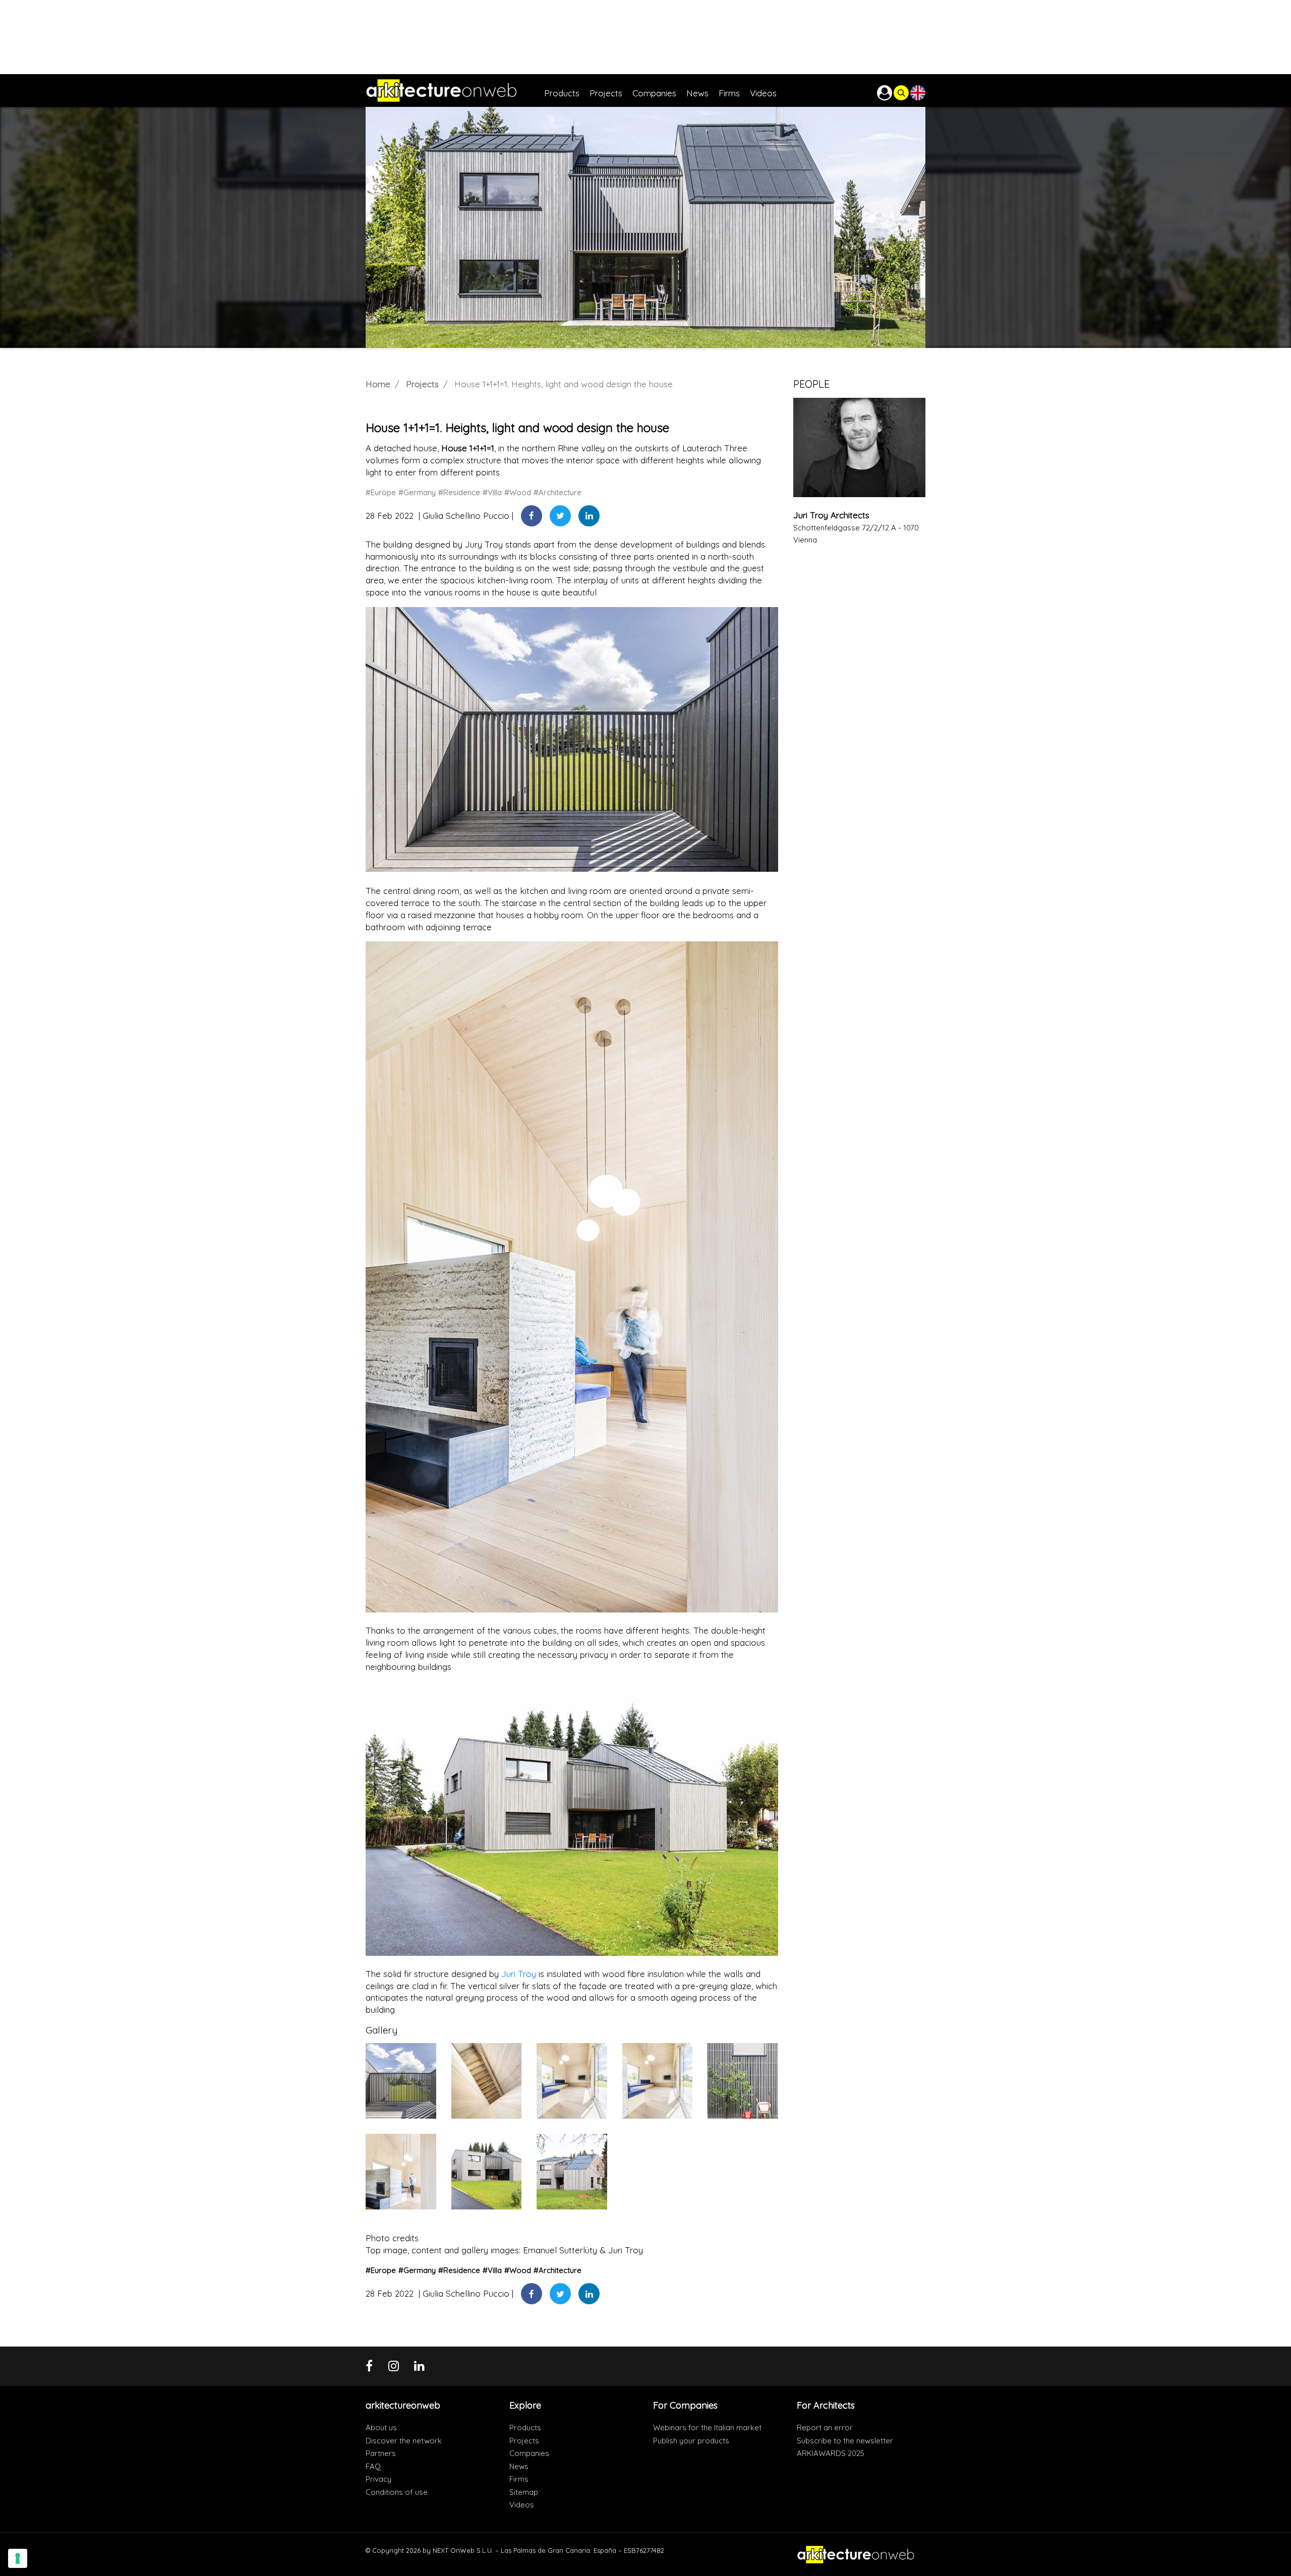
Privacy (378, 2479)
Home (378, 384)
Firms (519, 2479)
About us (381, 2428)
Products (525, 2428)
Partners (381, 2453)
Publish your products (691, 2441)
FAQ (373, 2466)
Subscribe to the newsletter (845, 2441)
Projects (422, 384)
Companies (529, 2453)
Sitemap (524, 2492)
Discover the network (404, 2441)
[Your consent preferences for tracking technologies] (18, 2558)
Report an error (825, 2428)
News (519, 2466)
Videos (522, 2505)
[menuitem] (567, 91)
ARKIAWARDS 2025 (831, 2453)
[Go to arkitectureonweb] (455, 91)
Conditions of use (397, 2492)
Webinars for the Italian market (707, 2428)
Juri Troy (519, 1974)
